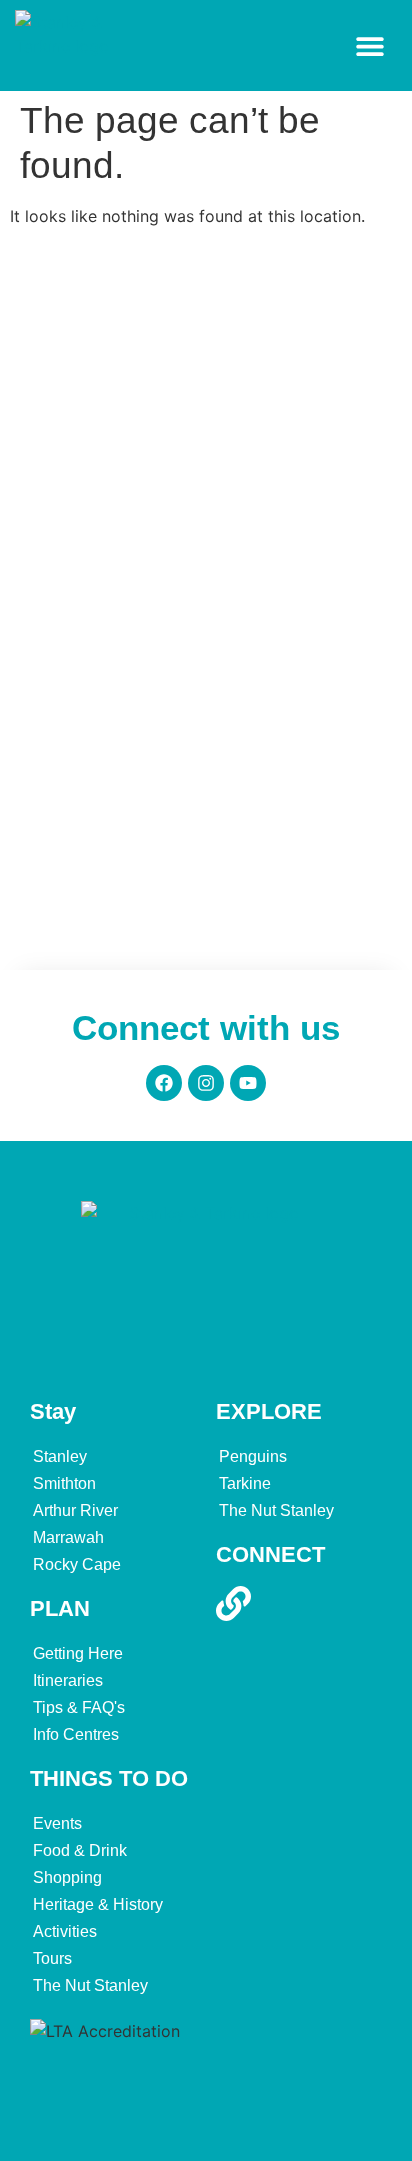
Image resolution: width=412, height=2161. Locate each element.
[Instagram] (206, 1083)
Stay (53, 1411)
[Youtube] (248, 1083)
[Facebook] (164, 1083)
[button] (369, 45)
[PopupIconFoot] (240, 1603)
